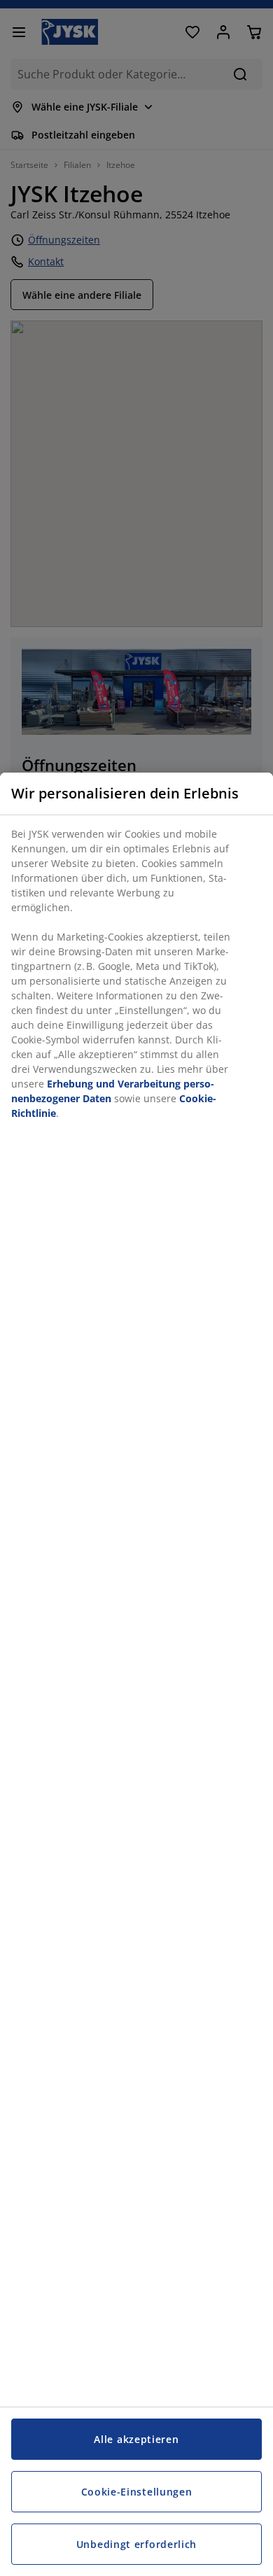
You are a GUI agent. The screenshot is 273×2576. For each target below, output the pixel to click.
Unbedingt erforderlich (136, 2544)
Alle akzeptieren (136, 2439)
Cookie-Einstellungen (137, 2492)
